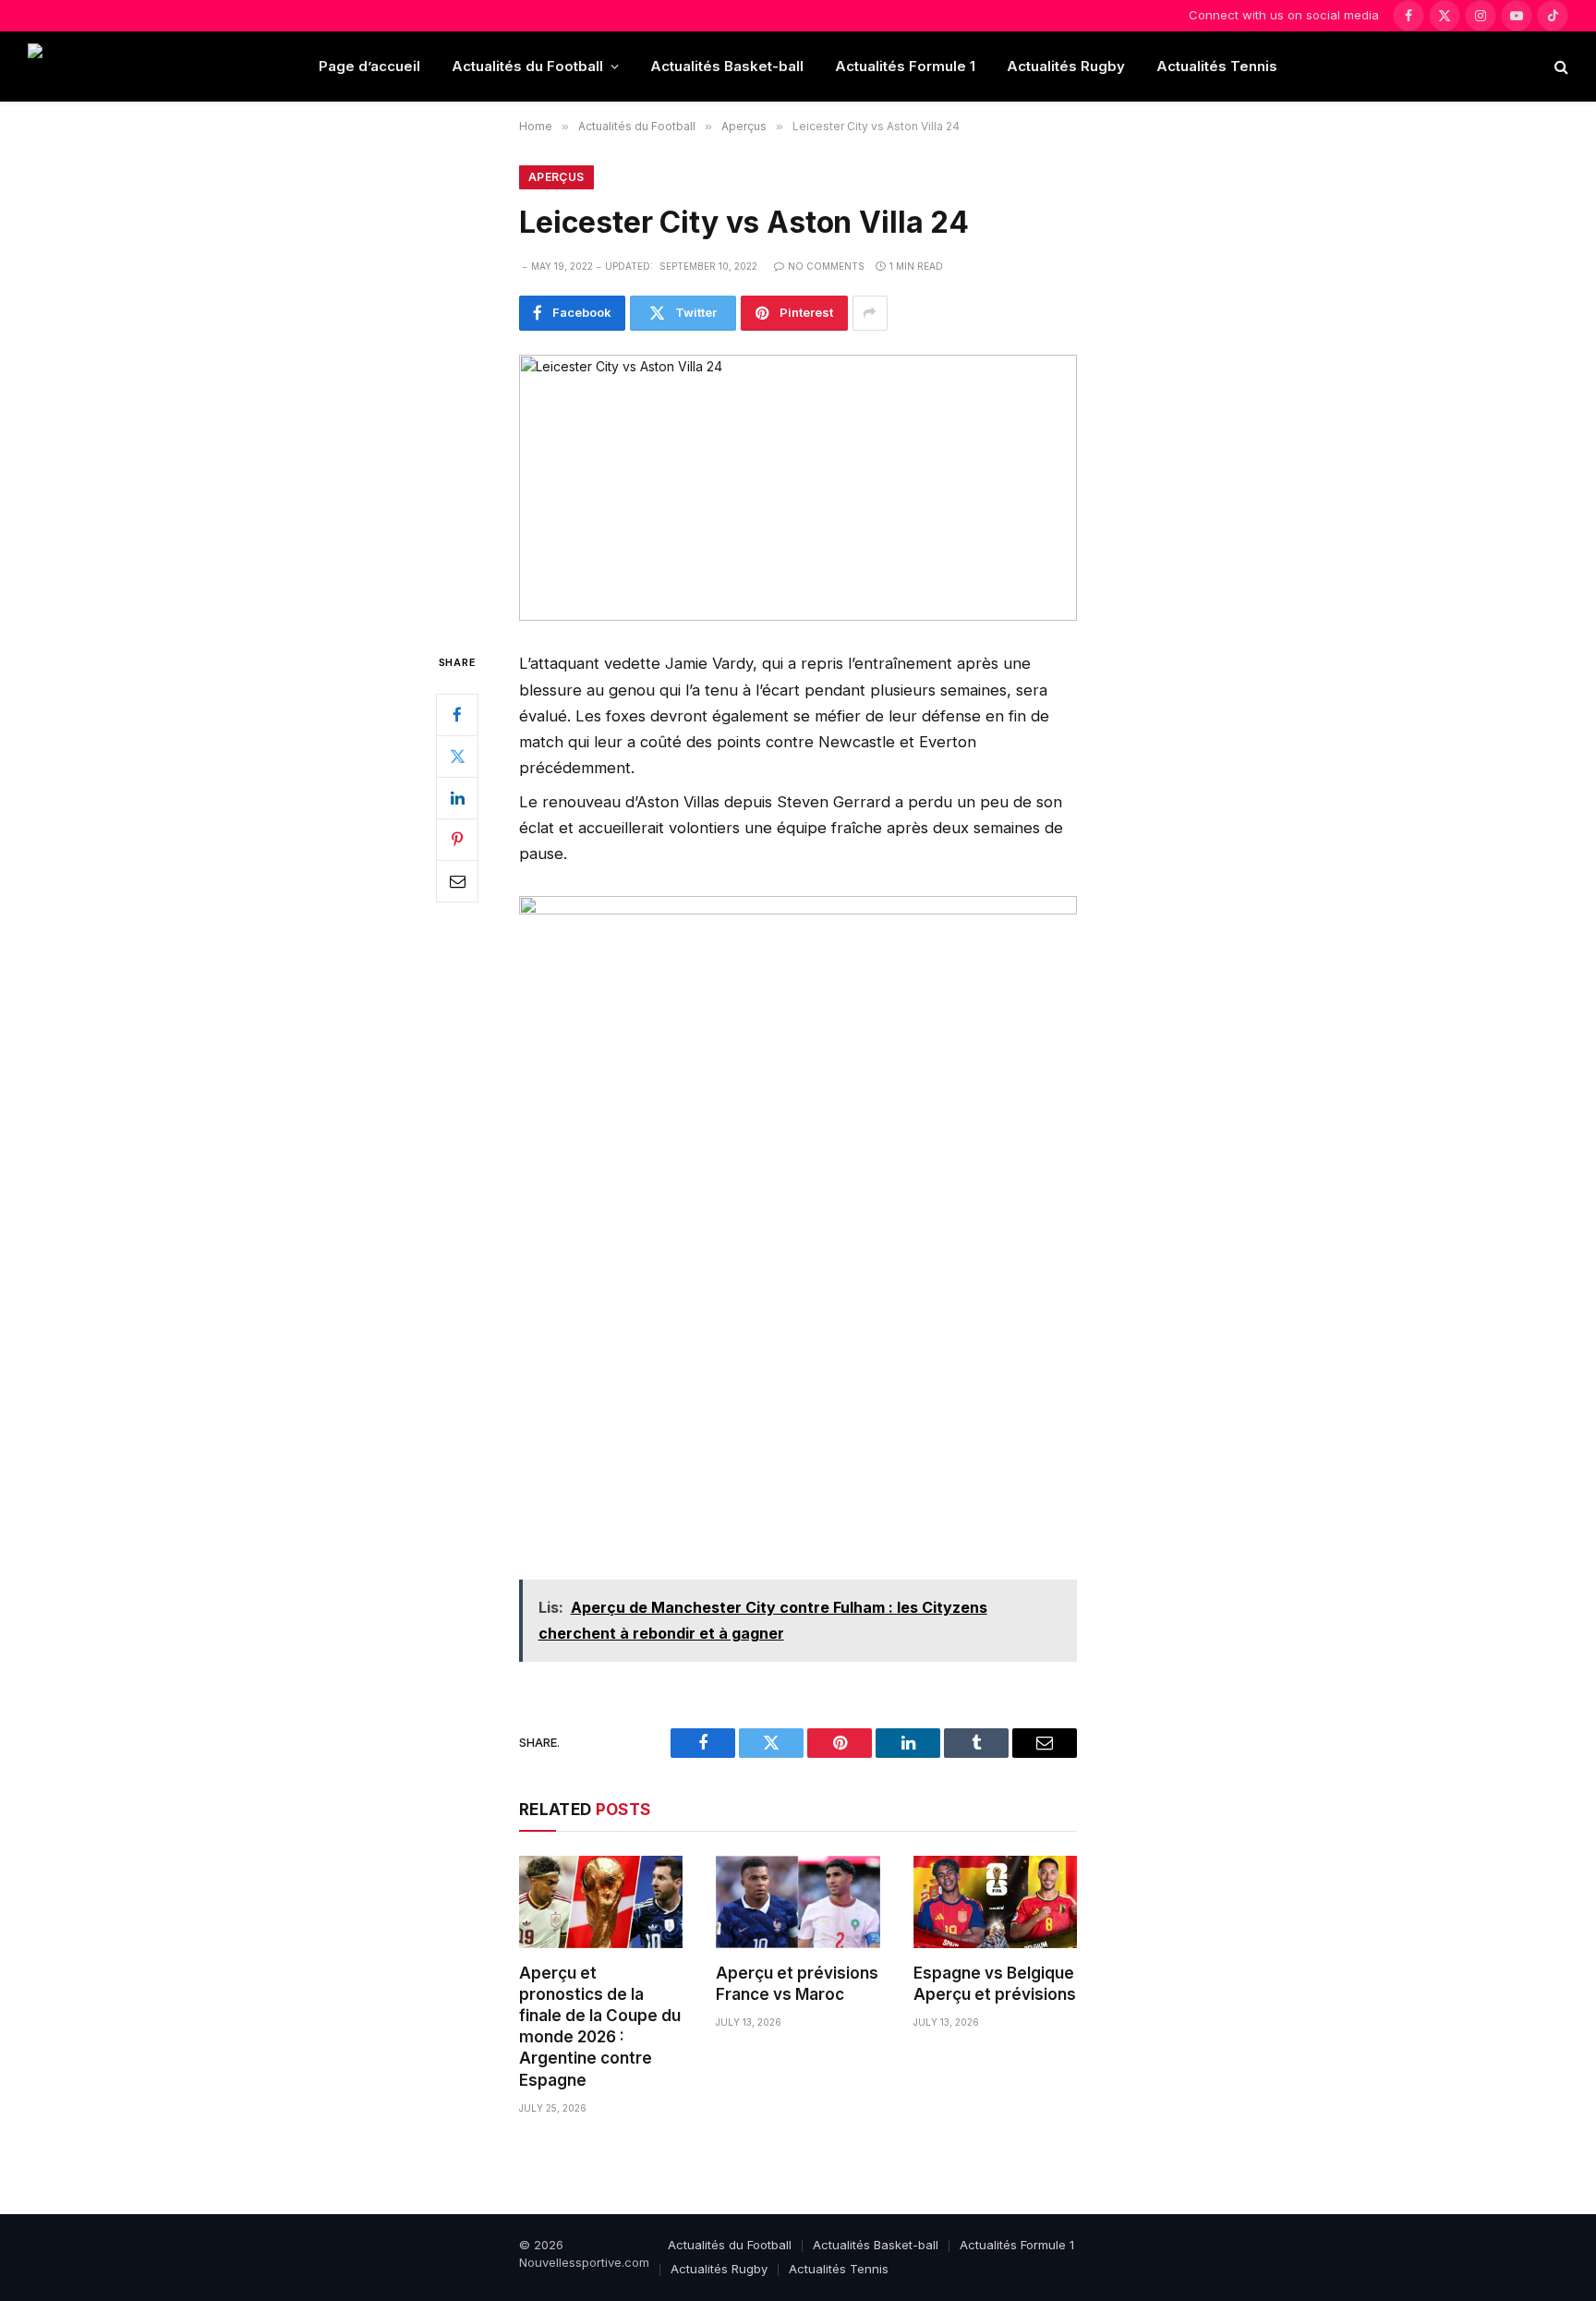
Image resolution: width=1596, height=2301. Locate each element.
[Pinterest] (457, 840)
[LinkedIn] (457, 798)
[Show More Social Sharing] (870, 313)
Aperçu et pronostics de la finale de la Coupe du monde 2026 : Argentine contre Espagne (600, 2027)
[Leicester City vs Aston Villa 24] (798, 488)
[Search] (1560, 67)
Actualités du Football (527, 66)
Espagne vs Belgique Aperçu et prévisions (995, 1984)
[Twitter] (457, 757)
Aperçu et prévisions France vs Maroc (797, 1984)
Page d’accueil (369, 66)
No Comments (826, 266)
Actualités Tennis (1217, 66)
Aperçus (556, 177)
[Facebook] (457, 715)
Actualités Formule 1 (905, 66)
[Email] (457, 881)
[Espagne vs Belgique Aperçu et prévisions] (995, 1902)
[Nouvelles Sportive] (101, 67)
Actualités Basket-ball (727, 66)
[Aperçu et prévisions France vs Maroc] (798, 1902)
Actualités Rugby (1066, 66)
